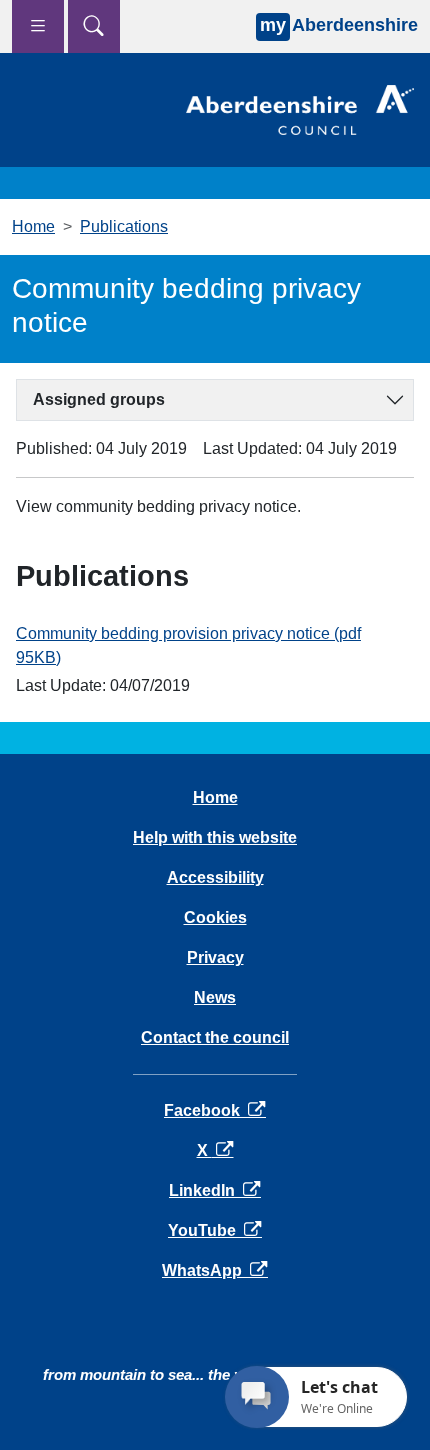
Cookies (215, 917)
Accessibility (215, 877)
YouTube (215, 1230)
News (215, 997)
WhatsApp (215, 1270)
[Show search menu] (94, 26)
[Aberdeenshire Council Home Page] (300, 108)
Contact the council (215, 1037)
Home (33, 226)
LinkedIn (215, 1190)
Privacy (215, 957)
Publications (124, 226)
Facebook (215, 1110)
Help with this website (215, 837)
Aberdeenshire (339, 25)
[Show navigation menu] (38, 26)
